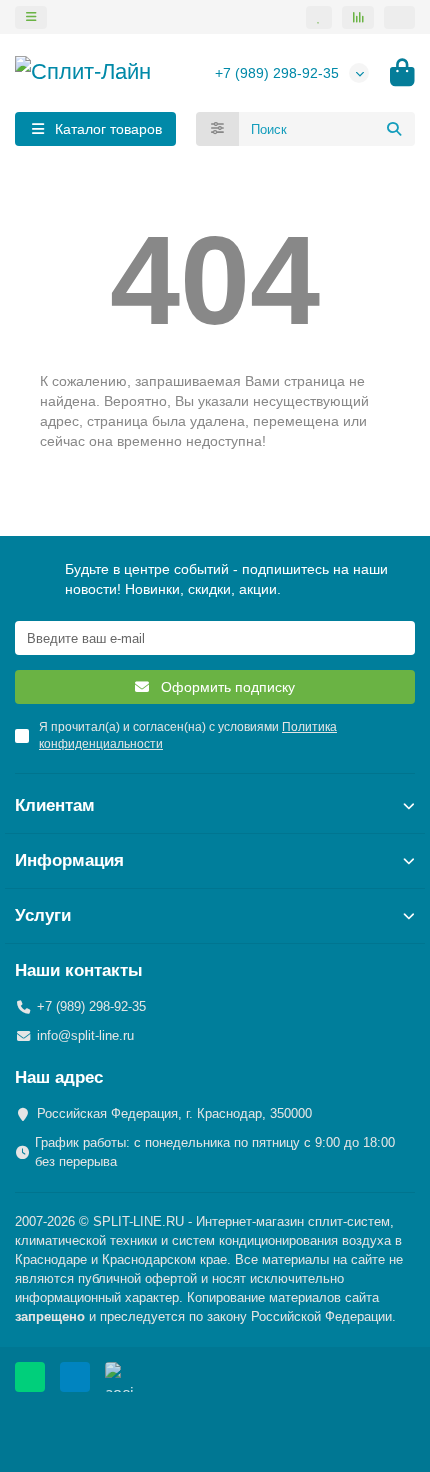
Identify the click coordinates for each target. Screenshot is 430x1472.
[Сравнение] (358, 17)
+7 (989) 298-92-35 (277, 73)
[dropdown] (31, 17)
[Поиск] (394, 129)
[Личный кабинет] (399, 17)
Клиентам (55, 805)
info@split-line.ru (85, 1035)
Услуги (43, 915)
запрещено (50, 1316)
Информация (69, 860)
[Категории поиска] (217, 129)
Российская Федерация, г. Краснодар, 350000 (174, 1113)
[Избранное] (319, 17)
